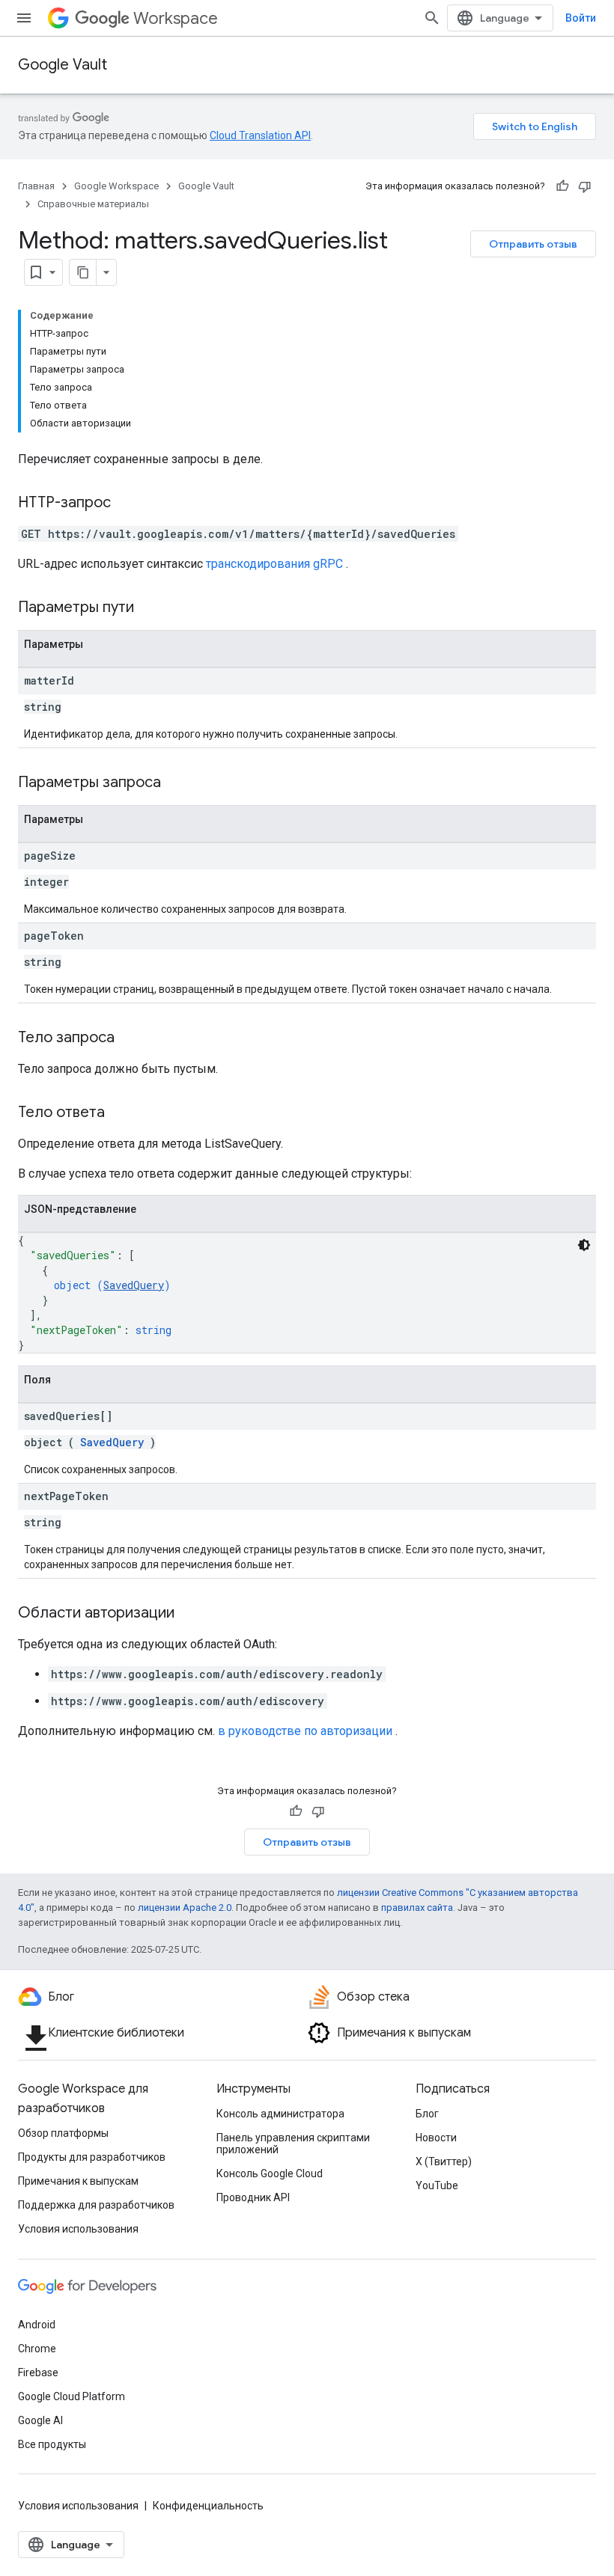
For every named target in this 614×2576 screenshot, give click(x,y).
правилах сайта (417, 1907)
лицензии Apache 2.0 (185, 1907)
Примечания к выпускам (78, 2181)
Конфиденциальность (208, 2506)
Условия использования (78, 2229)
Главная (36, 186)
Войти (581, 18)
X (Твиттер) (444, 2162)
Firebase (38, 2372)
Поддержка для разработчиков (96, 2205)
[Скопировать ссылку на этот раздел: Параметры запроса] (180, 783)
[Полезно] (562, 186)
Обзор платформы (63, 2133)
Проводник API (253, 2197)
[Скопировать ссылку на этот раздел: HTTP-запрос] (126, 504)
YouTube (437, 2185)
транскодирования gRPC (274, 564)
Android (37, 2325)
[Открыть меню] (24, 18)
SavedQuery (134, 1285)
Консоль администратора (280, 2114)
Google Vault (63, 65)
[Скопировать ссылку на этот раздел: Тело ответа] (124, 1113)
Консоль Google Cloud (270, 2173)
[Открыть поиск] (432, 18)
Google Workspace (116, 186)
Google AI (40, 2420)
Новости (436, 2138)
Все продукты (52, 2444)
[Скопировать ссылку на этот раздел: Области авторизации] (189, 1614)
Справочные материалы (93, 204)
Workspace (176, 18)
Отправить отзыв (533, 244)
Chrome (37, 2349)
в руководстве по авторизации (305, 1731)
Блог (427, 2114)
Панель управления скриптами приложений (293, 2144)
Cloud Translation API (260, 135)
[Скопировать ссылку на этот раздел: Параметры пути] (153, 608)
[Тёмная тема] (584, 1245)
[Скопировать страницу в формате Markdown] (83, 272)
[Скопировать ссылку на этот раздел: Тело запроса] (130, 1038)
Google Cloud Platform (72, 2396)
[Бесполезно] (585, 186)
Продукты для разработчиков (92, 2157)
